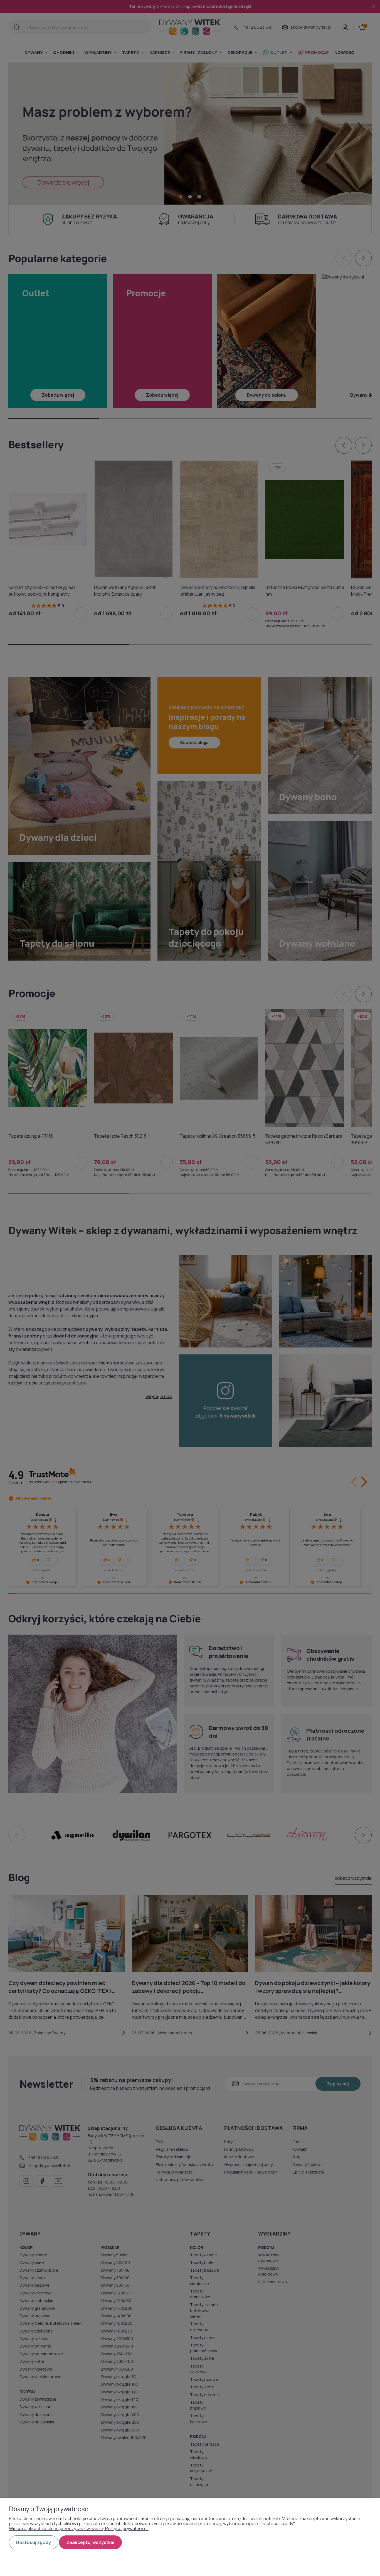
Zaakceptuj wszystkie (90, 2542)
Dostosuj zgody (34, 2542)
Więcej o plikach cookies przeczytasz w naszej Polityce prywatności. (79, 2528)
